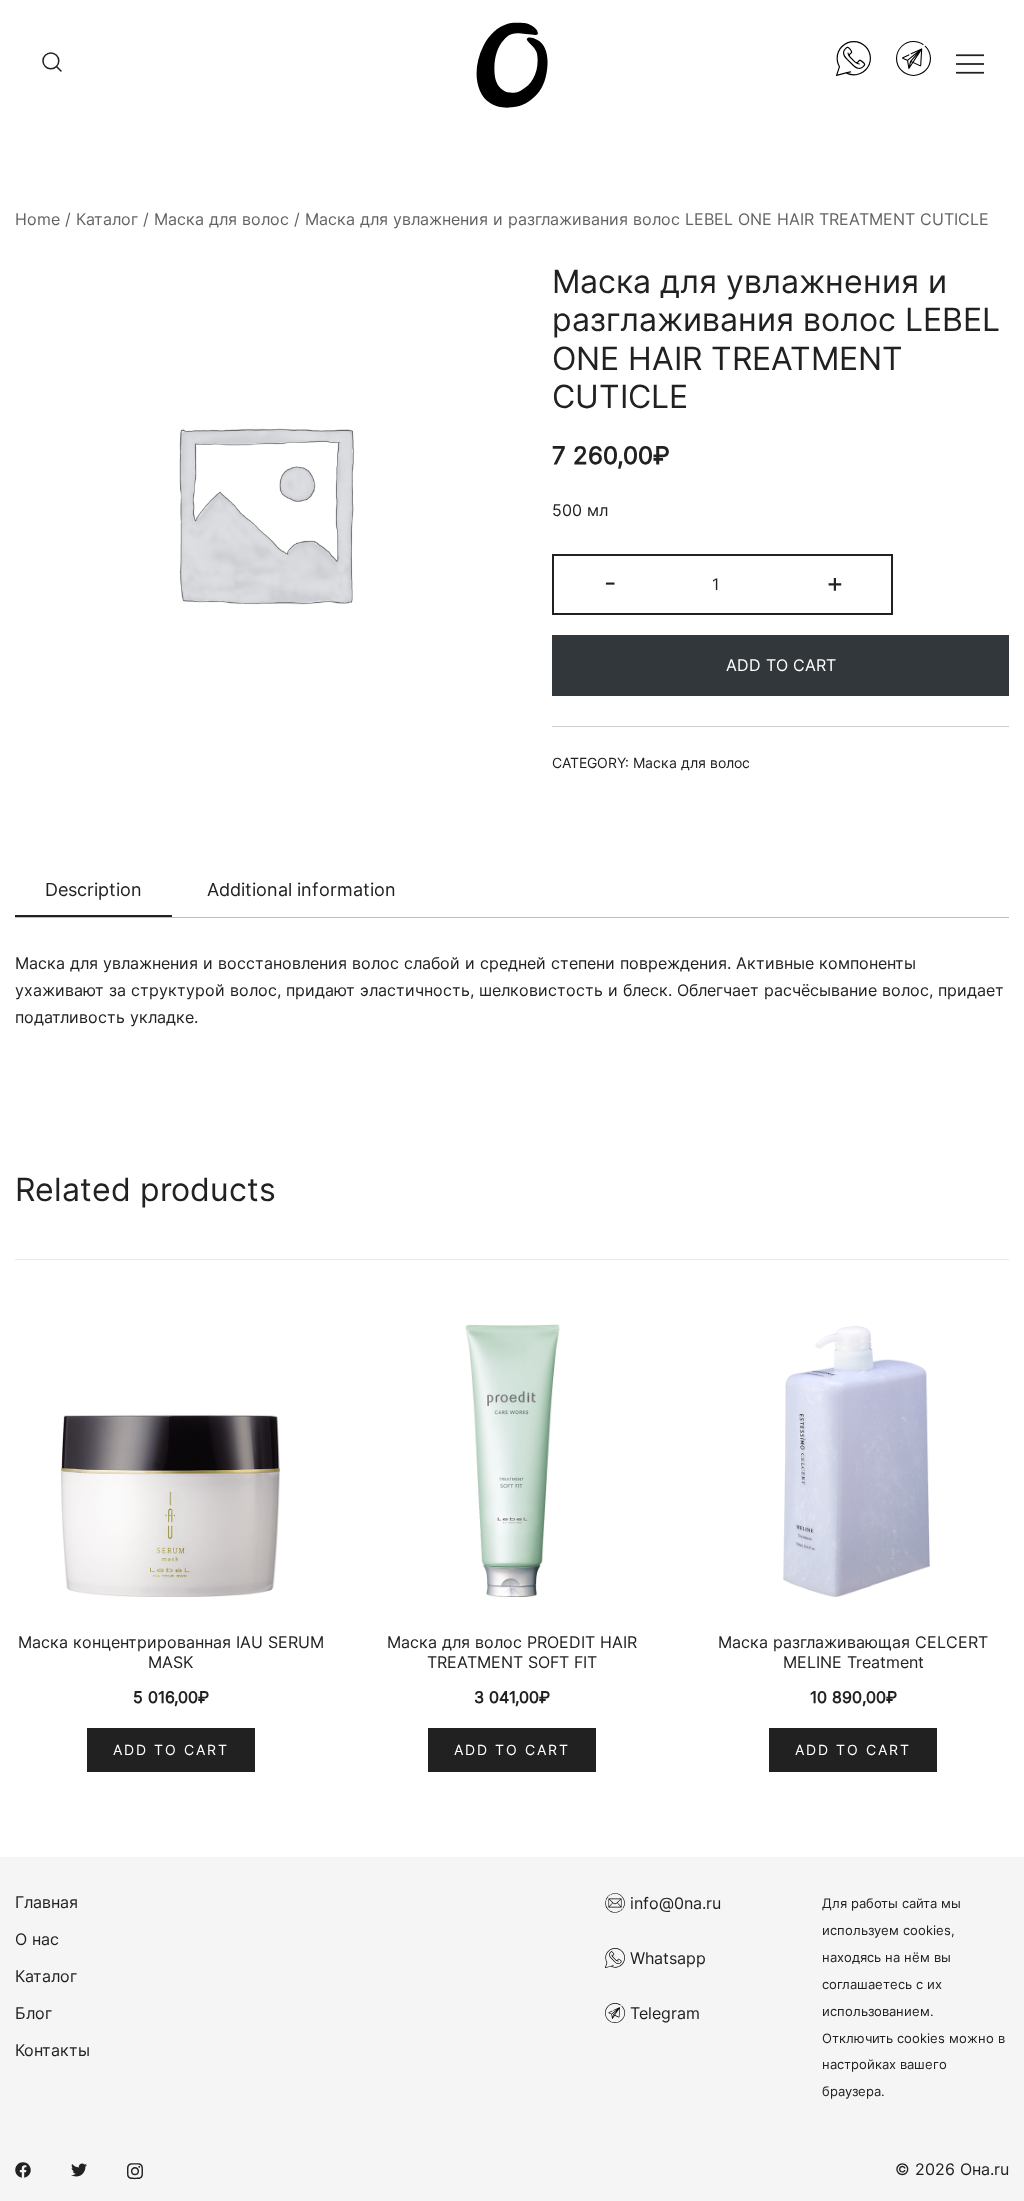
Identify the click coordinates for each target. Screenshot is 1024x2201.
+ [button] (835, 582)
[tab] (93, 891)
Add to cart (781, 665)
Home (37, 219)
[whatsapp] (853, 62)
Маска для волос (221, 219)
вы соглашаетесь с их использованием (886, 1984)
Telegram (662, 2013)
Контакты (52, 2050)
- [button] (610, 582)
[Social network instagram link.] (135, 2169)
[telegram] (913, 62)
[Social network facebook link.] (23, 2169)
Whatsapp (665, 1958)
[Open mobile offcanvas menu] (970, 62)
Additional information (301, 889)
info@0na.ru (673, 1903)
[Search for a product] (52, 63)
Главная (46, 1902)
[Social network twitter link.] (79, 2169)
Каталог (107, 219)
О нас (37, 1939)
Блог (33, 2013)
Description (93, 889)
